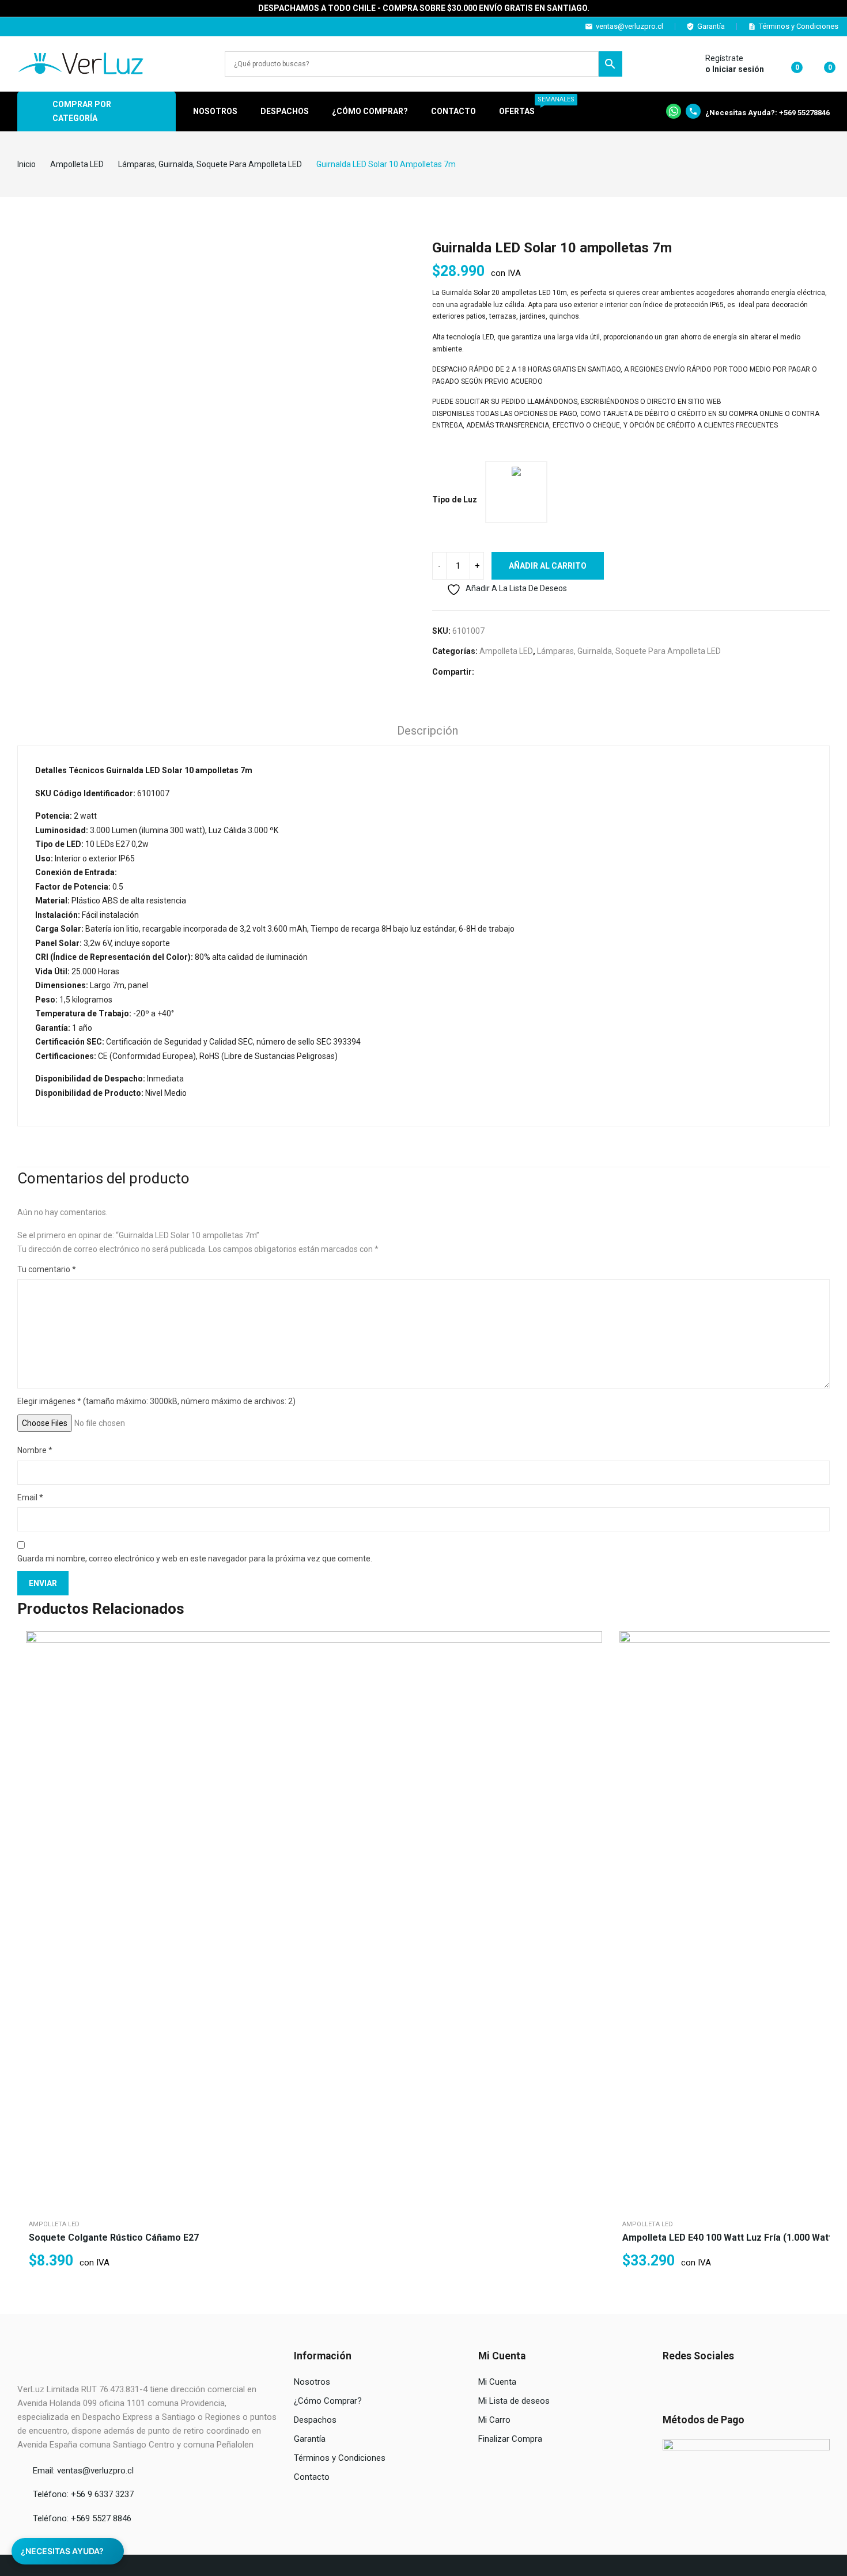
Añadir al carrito (548, 566)
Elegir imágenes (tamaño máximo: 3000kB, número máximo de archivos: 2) (156, 1401)
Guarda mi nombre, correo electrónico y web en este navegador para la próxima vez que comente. (195, 1559)
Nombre (35, 1450)
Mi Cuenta (497, 2382)
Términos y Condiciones (799, 26)
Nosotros (312, 2382)
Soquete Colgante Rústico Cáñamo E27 (114, 2238)
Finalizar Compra (510, 2439)
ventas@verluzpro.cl (629, 26)
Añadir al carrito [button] (591, 1700)
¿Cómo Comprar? (328, 2401)
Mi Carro (494, 2420)
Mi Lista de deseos (514, 2401)
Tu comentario (47, 1269)
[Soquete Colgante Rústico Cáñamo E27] (314, 1919)
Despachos (315, 2420)
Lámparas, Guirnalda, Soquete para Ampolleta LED (629, 651)
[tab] (428, 732)
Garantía (711, 26)
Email (30, 1497)
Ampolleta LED (506, 651)
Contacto (312, 2477)
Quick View (591, 1643)
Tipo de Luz (455, 500)
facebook (14, 27)
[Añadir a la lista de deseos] (591, 1671)
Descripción (428, 731)
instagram (30, 27)
